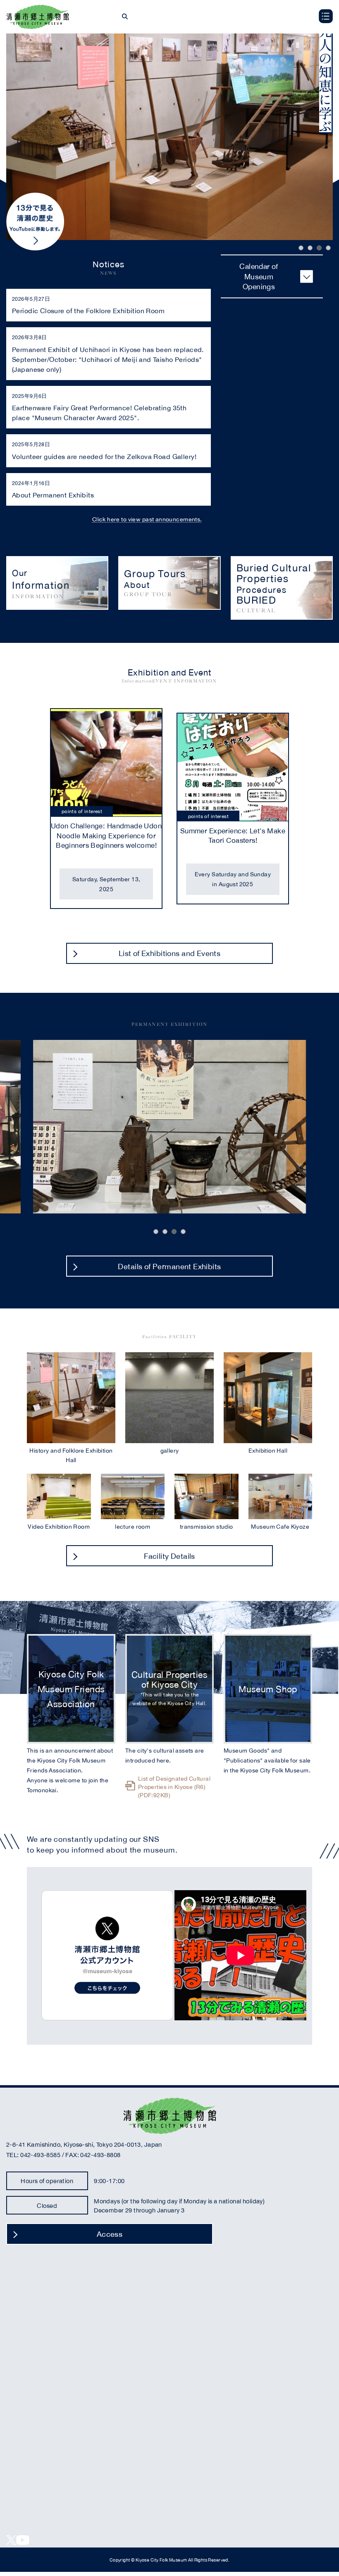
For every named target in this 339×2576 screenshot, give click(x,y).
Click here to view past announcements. (147, 519)
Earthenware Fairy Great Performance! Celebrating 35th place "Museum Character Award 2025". (99, 412)
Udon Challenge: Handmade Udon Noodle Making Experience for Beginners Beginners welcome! (106, 835)
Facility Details (169, 1556)
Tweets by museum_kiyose (107, 1955)
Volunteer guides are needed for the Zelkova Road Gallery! (104, 456)
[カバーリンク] (57, 583)
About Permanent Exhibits (53, 495)
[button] (301, 248)
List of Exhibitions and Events (170, 953)
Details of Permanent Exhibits (169, 1266)
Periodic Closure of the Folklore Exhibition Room (88, 310)
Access (110, 2234)
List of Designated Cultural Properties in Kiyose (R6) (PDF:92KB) (174, 1786)
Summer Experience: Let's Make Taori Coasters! (233, 836)
